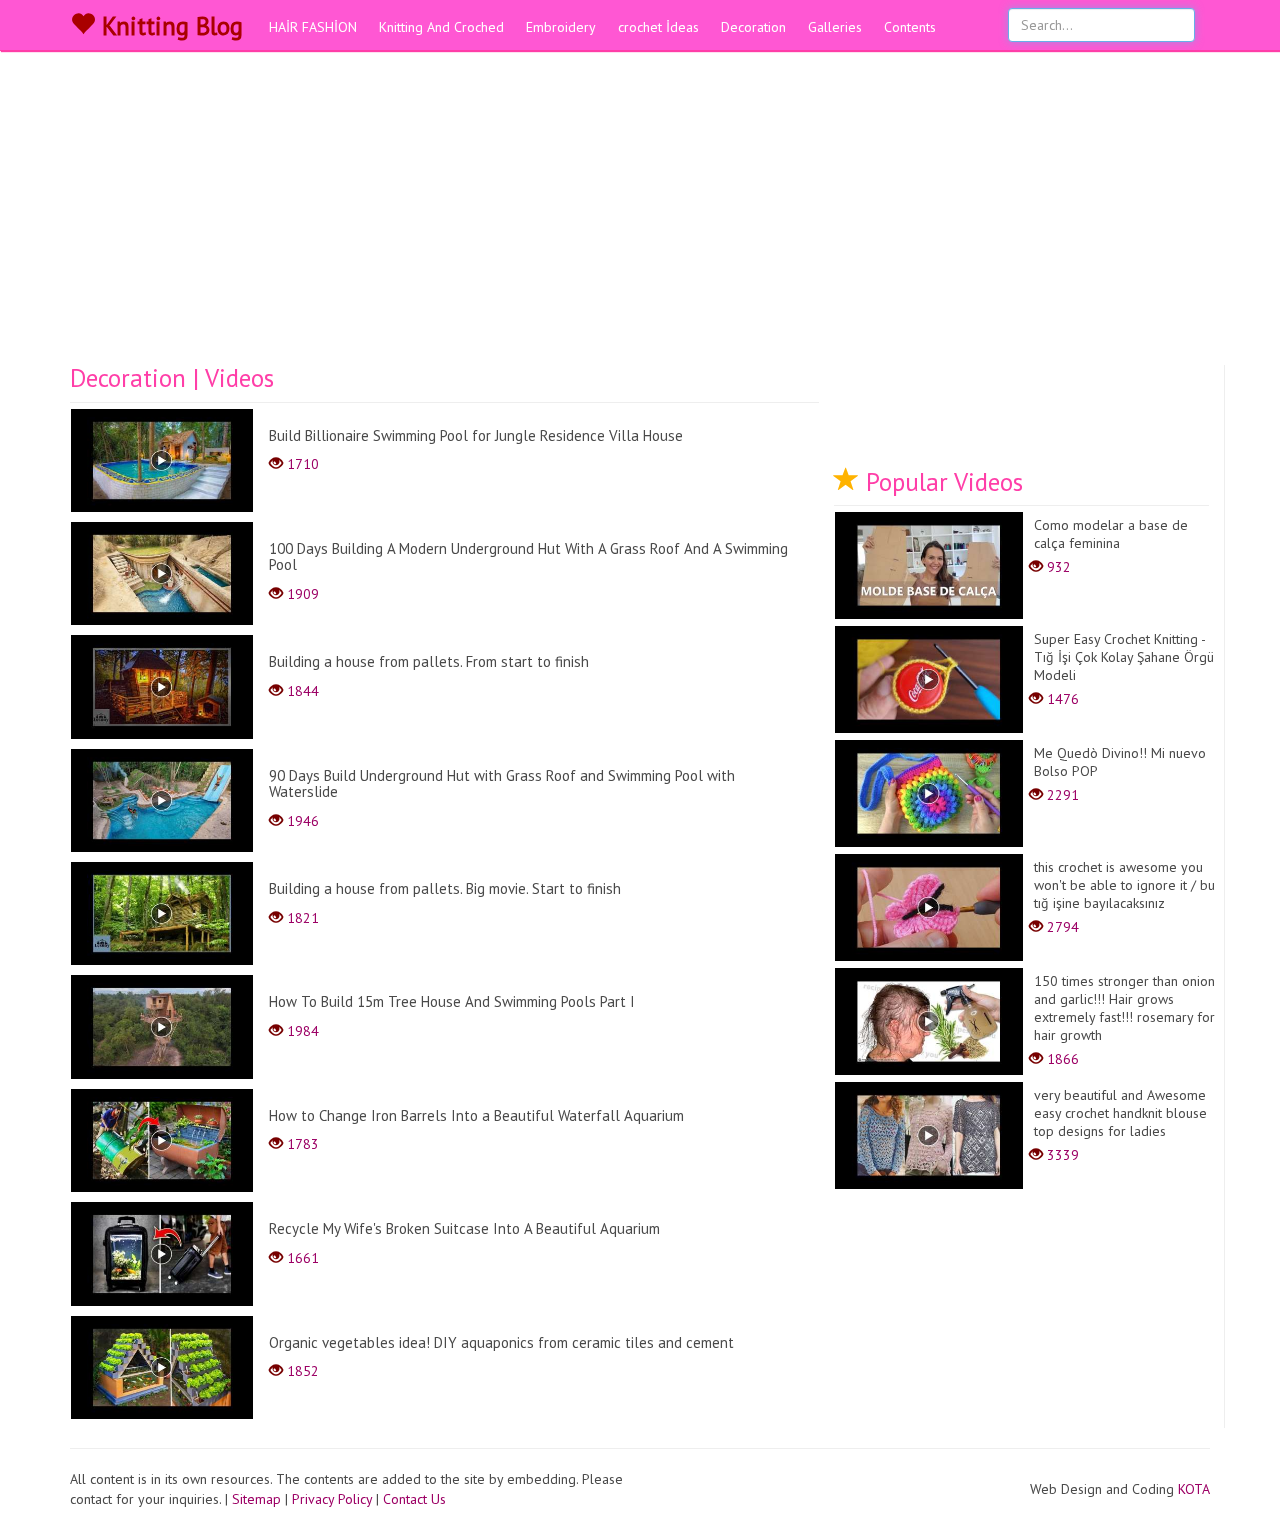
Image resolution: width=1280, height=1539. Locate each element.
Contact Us (414, 1499)
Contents (910, 27)
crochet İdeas (658, 27)
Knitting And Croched (441, 27)
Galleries (835, 27)
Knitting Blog (169, 26)
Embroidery (561, 27)
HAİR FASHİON (313, 27)
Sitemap (256, 1499)
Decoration (753, 27)
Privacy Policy (332, 1499)
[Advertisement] (640, 215)
